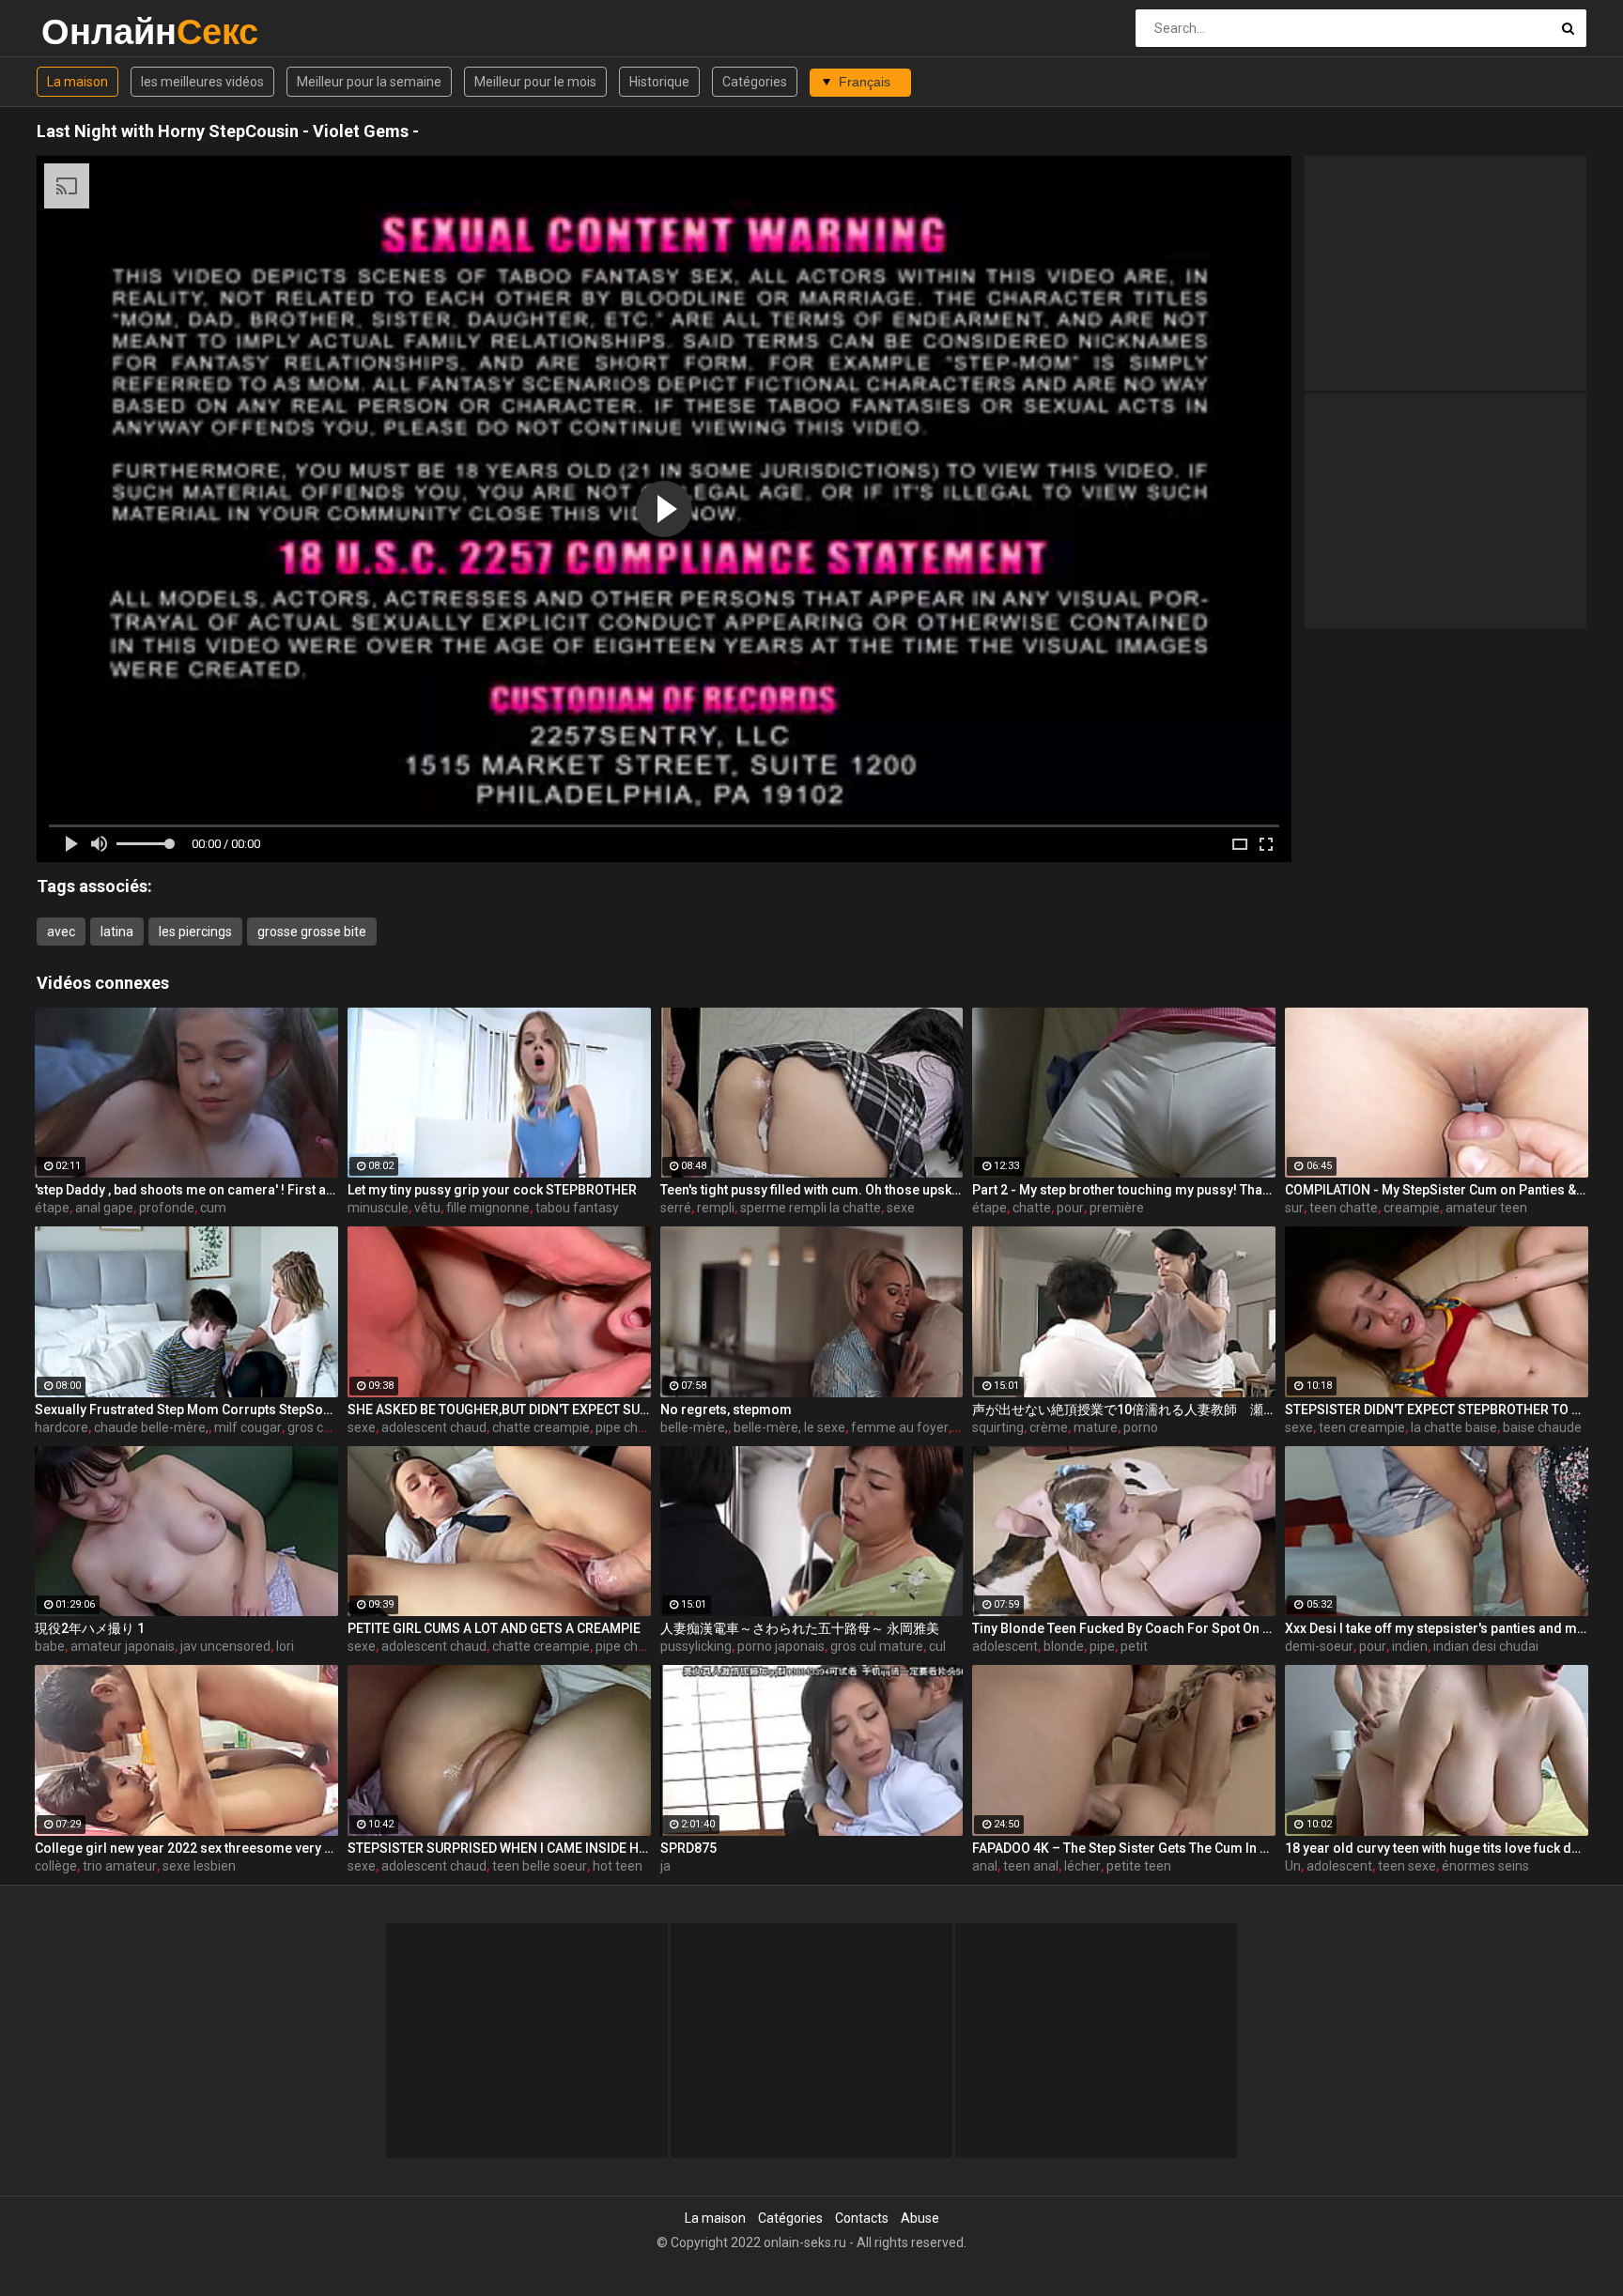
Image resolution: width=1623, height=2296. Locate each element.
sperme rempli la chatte (811, 1208)
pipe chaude (632, 1427)
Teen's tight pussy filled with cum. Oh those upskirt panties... (812, 1190)
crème (1049, 1427)
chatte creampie (541, 1427)
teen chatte (1344, 1208)
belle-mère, (694, 1427)
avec (61, 932)
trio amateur (120, 1866)
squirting (998, 1427)
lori (285, 1646)
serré (676, 1208)
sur (1294, 1208)
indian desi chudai (1486, 1646)
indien (1410, 1646)
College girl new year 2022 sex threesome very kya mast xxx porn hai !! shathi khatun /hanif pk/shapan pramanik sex (186, 1848)
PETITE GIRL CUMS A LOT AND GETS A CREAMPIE (494, 1628)
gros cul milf (324, 1427)
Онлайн (91, 31)
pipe (1102, 1646)
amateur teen (1486, 1208)
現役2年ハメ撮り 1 (90, 1628)
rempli (716, 1208)
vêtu (427, 1208)
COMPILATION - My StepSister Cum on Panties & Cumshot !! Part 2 (1437, 1190)
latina (117, 932)
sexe (901, 1208)
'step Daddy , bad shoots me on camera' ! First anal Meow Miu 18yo (186, 1190)
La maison (77, 82)
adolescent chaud (434, 1427)
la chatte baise (1454, 1427)
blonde (1064, 1646)
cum (213, 1208)
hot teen (618, 1866)
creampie (1412, 1208)
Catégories (755, 82)
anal (985, 1866)
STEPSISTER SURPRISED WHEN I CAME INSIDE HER (499, 1848)
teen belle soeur (540, 1866)
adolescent (1005, 1646)
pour (1070, 1208)
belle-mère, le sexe (789, 1427)
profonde (167, 1208)
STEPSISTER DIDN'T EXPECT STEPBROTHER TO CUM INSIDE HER (1437, 1410)
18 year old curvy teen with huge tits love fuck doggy (1437, 1848)
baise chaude (1542, 1427)
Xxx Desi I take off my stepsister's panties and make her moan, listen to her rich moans (1437, 1628)
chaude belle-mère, (151, 1427)
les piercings (195, 932)
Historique (659, 82)
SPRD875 (688, 1848)
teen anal (1031, 1866)
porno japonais (781, 1646)
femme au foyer (900, 1427)
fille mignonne (488, 1208)
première (1117, 1208)
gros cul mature (877, 1646)
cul (937, 1646)
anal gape (104, 1208)
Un (1293, 1866)
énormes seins (1485, 1866)
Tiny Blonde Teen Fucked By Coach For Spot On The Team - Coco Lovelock (1124, 1628)
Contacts (862, 2218)
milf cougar (248, 1427)
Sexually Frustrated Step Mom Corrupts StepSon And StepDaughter (186, 1410)
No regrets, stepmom (726, 1410)
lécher (1082, 1866)
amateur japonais (123, 1646)
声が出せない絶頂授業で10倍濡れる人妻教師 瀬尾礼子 (1124, 1410)
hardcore (62, 1427)
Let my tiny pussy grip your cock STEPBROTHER (492, 1190)
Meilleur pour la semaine (369, 82)
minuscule (378, 1208)
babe (50, 1646)
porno (1141, 1427)
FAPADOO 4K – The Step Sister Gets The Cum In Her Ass (1124, 1848)
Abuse (920, 2218)
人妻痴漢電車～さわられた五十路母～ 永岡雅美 (800, 1628)
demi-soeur (1319, 1646)
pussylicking (696, 1646)
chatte (1032, 1208)
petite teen (1139, 1866)
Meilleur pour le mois (535, 82)
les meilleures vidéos (202, 82)
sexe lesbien (199, 1866)
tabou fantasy (577, 1208)
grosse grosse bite (312, 932)
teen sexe (1407, 1866)
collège (56, 1866)
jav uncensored (225, 1646)
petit (1134, 1646)
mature (1096, 1427)
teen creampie (1362, 1427)
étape (52, 1208)
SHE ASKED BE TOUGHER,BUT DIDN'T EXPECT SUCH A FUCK (499, 1410)
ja (665, 1866)
